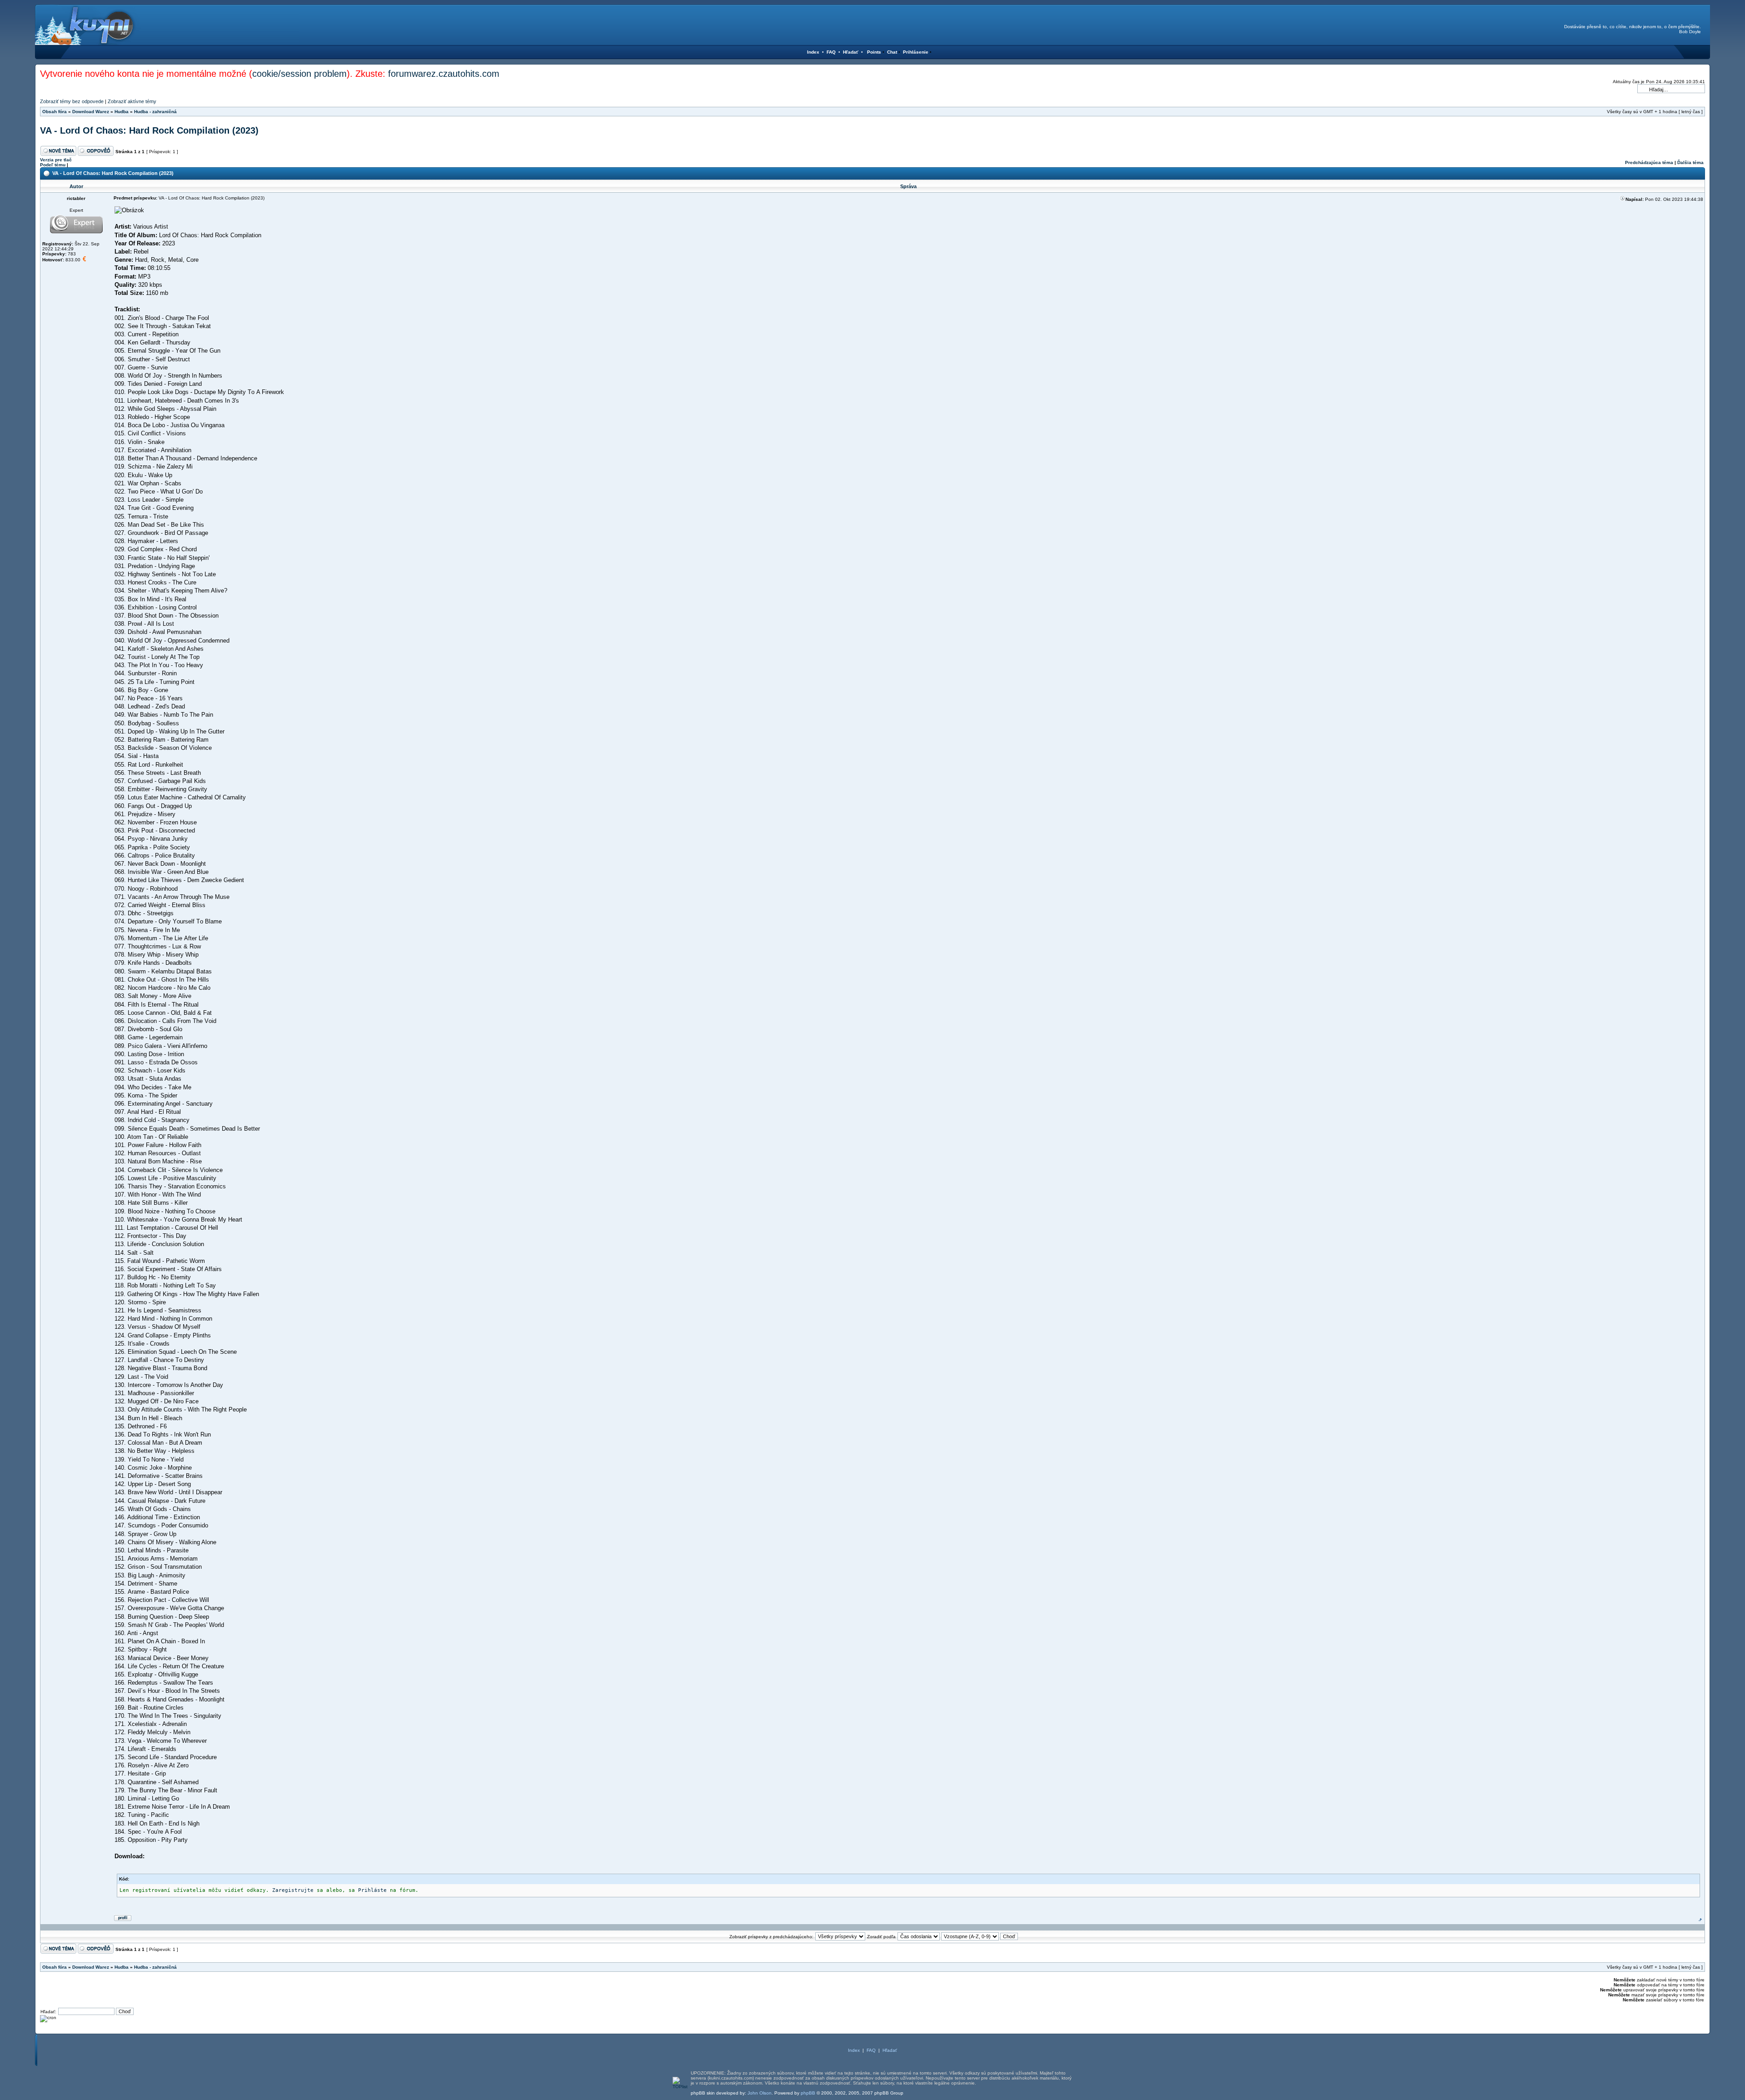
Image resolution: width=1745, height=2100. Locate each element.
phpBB (808, 2093)
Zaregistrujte (293, 1890)
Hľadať (851, 52)
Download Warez (91, 112)
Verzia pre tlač (56, 160)
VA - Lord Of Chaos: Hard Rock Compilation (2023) (149, 130)
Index (813, 52)
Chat (892, 52)
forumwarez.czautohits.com (444, 74)
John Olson (760, 2093)
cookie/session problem (299, 74)
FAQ (831, 52)
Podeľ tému (53, 165)
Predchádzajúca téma (1649, 162)
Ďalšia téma (1690, 162)
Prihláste (372, 1890)
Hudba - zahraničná (155, 112)
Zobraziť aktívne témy (132, 101)
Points (874, 52)
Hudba (122, 112)
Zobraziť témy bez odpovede (72, 101)
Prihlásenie (916, 52)
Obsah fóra (55, 112)
